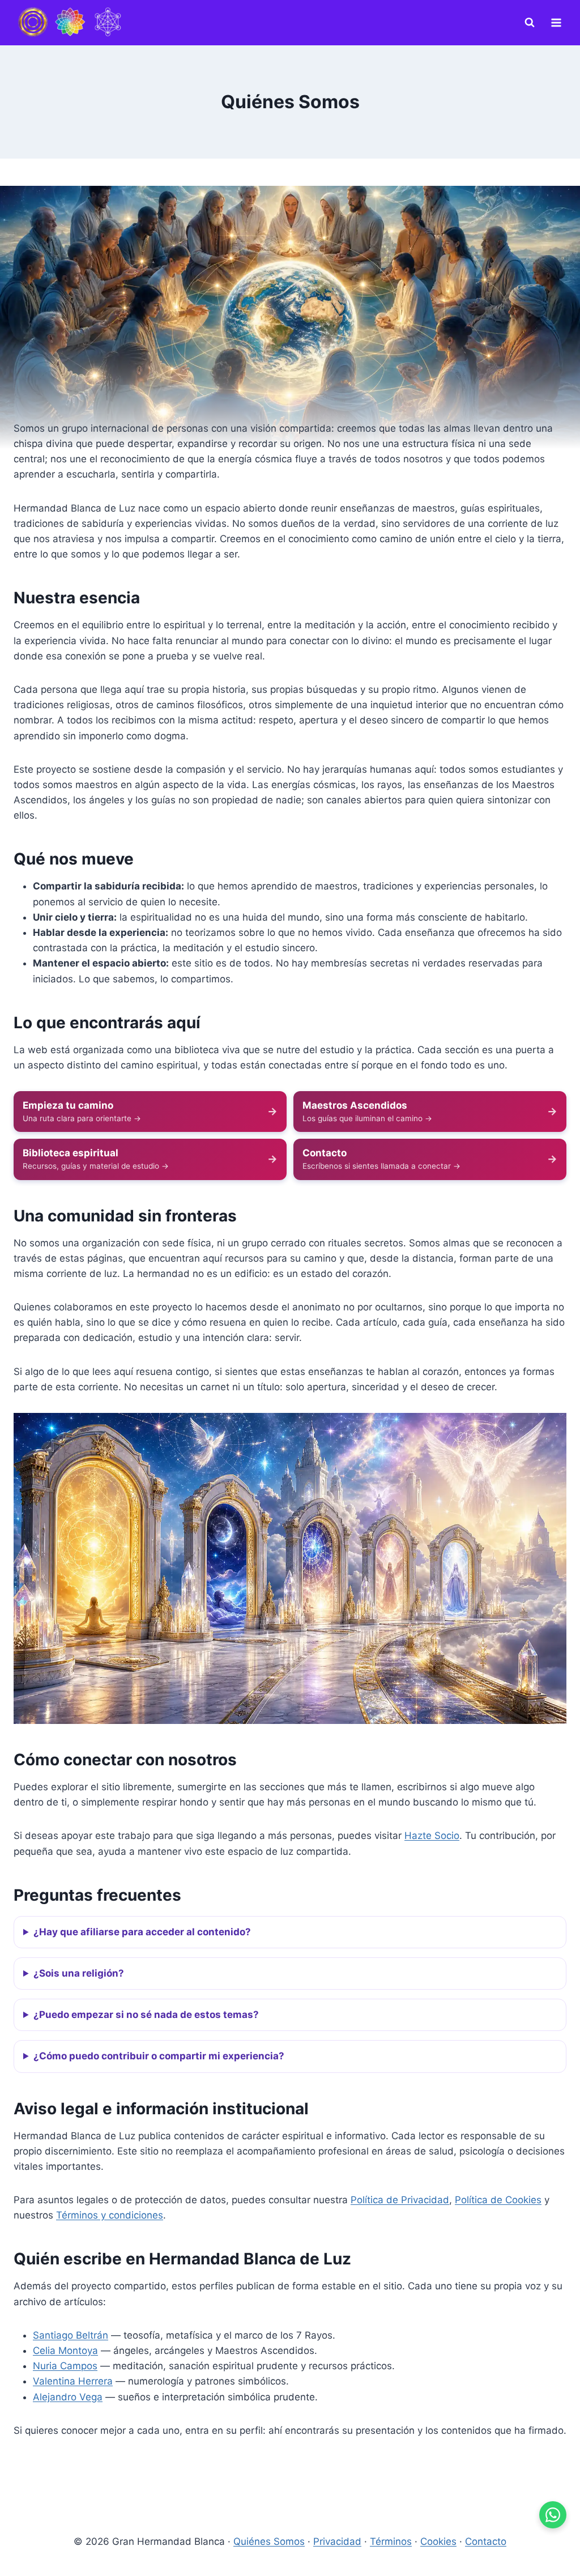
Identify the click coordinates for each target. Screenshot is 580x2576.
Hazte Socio (432, 1836)
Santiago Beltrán (71, 2335)
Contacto (486, 2541)
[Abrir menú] (556, 22)
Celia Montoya (65, 2351)
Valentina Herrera (73, 2381)
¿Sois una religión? (79, 1973)
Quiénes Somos (269, 2541)
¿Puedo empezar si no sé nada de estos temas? (146, 2015)
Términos (391, 2541)
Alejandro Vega (68, 2397)
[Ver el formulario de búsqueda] (530, 23)
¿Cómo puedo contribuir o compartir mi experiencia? (159, 2056)
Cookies (438, 2541)
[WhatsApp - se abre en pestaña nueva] (553, 2515)
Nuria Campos (65, 2366)
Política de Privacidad (400, 2200)
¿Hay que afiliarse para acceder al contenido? (142, 1932)
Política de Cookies (498, 2200)
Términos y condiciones (110, 2215)
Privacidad (337, 2541)
